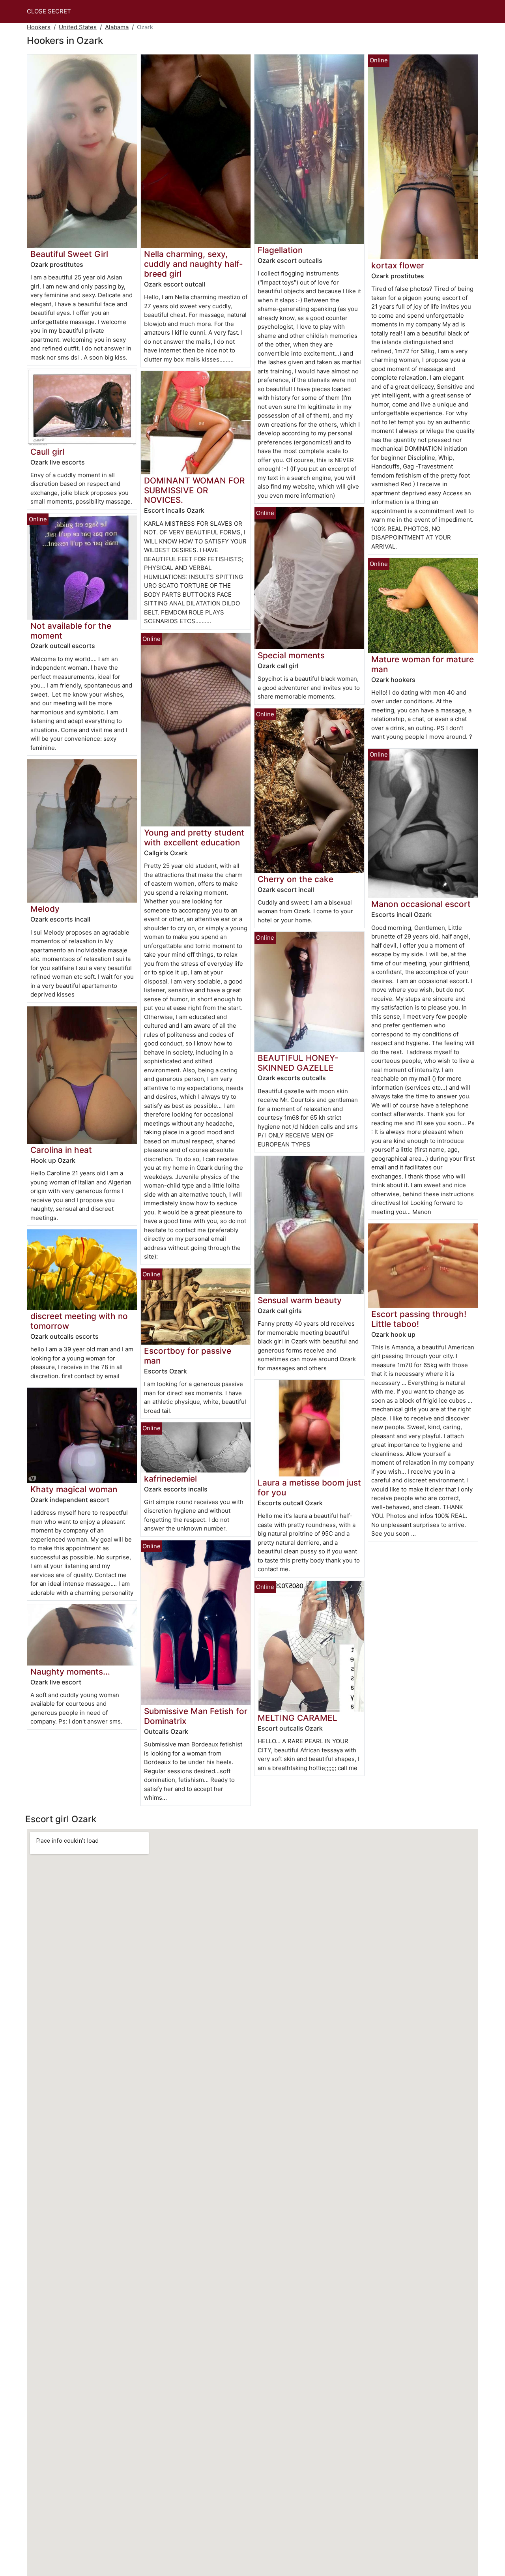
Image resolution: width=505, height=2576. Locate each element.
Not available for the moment (71, 631)
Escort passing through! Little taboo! (419, 1319)
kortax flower (398, 265)
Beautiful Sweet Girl (69, 254)
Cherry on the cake (296, 879)
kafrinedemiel (170, 1479)
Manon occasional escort (421, 904)
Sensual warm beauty (300, 1300)
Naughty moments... (70, 1672)
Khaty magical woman (74, 1489)
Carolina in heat (61, 1150)
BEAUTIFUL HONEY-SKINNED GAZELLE (298, 1063)
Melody (45, 909)
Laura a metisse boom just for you (309, 1488)
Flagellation (280, 250)
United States (78, 27)
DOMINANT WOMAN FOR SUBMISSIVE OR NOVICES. (194, 490)
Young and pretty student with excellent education (194, 837)
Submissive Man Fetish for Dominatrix (196, 1716)
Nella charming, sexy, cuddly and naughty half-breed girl (194, 264)
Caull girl (47, 452)
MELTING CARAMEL (297, 1718)
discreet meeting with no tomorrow (79, 1321)
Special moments (291, 655)
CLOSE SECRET (49, 11)
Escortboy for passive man (188, 1356)
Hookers (39, 27)
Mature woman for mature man (423, 664)
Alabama (117, 27)
